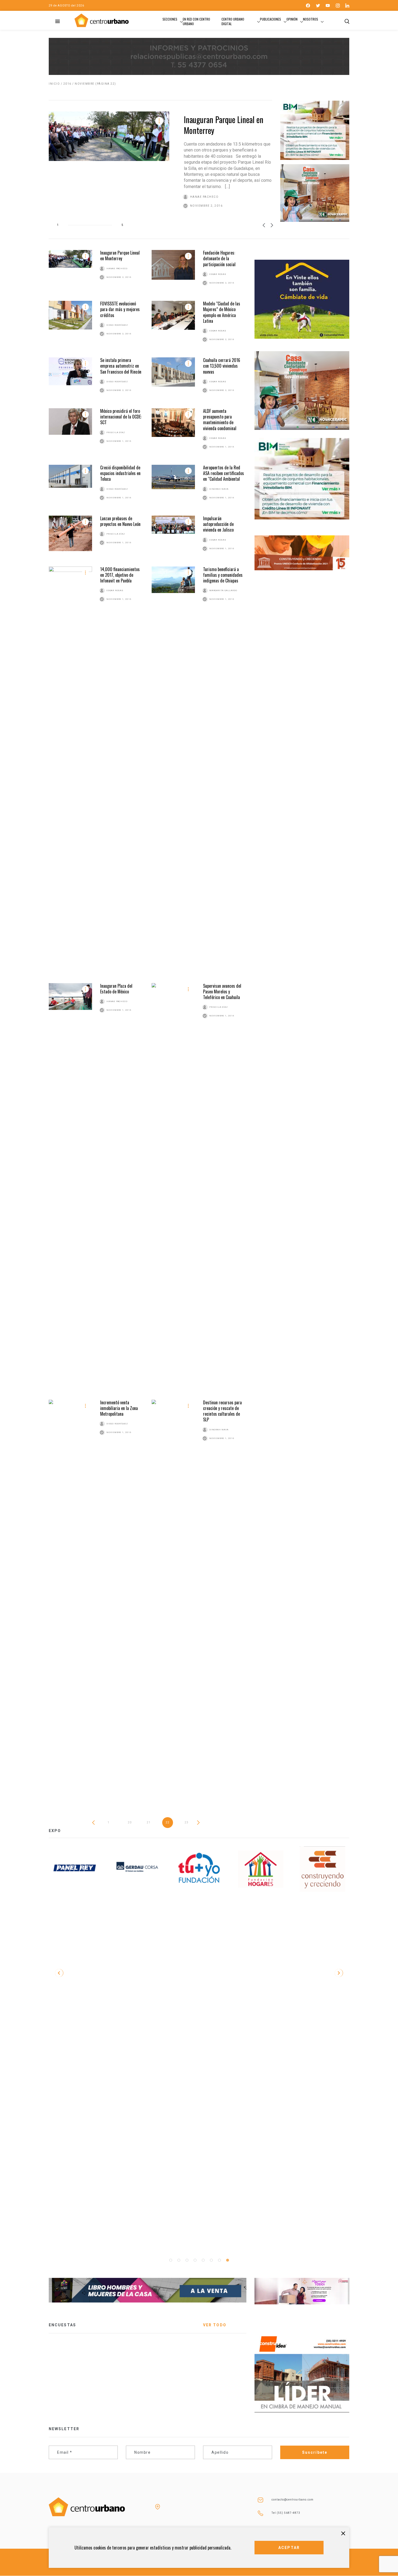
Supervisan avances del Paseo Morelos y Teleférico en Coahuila (222, 992)
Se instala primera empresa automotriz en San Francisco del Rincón (121, 366)
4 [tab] (195, 2260)
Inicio (54, 84)
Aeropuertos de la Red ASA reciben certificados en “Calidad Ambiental (224, 473)
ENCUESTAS (62, 2325)
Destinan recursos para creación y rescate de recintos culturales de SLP (222, 1411)
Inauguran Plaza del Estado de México (116, 989)
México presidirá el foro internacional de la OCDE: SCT (121, 417)
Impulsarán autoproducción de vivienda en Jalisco (218, 524)
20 (130, 1822)
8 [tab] (227, 2260)
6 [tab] (211, 2260)
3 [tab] (187, 2260)
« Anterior (95, 1823)
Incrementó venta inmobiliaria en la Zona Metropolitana (119, 1408)
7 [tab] (219, 2260)
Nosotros (311, 19)
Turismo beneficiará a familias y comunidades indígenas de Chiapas (223, 575)
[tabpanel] (261, 1869)
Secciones (170, 19)
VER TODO (215, 2325)
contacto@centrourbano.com (293, 2500)
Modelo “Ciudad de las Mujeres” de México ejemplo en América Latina (222, 312)
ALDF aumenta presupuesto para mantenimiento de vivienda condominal (220, 420)
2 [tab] (179, 2260)
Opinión (292, 19)
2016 (67, 84)
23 (187, 1822)
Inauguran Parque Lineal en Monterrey (224, 125)
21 (149, 1822)
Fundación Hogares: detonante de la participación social (219, 258)
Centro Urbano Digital (233, 21)
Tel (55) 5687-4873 (286, 2513)
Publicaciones (270, 19)
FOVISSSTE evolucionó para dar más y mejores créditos (120, 309)
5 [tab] (203, 2260)
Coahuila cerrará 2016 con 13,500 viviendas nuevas (222, 366)
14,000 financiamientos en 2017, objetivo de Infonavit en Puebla (120, 575)
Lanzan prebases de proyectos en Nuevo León (120, 521)
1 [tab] (171, 2260)
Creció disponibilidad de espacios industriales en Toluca (120, 473)
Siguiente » (200, 1823)
